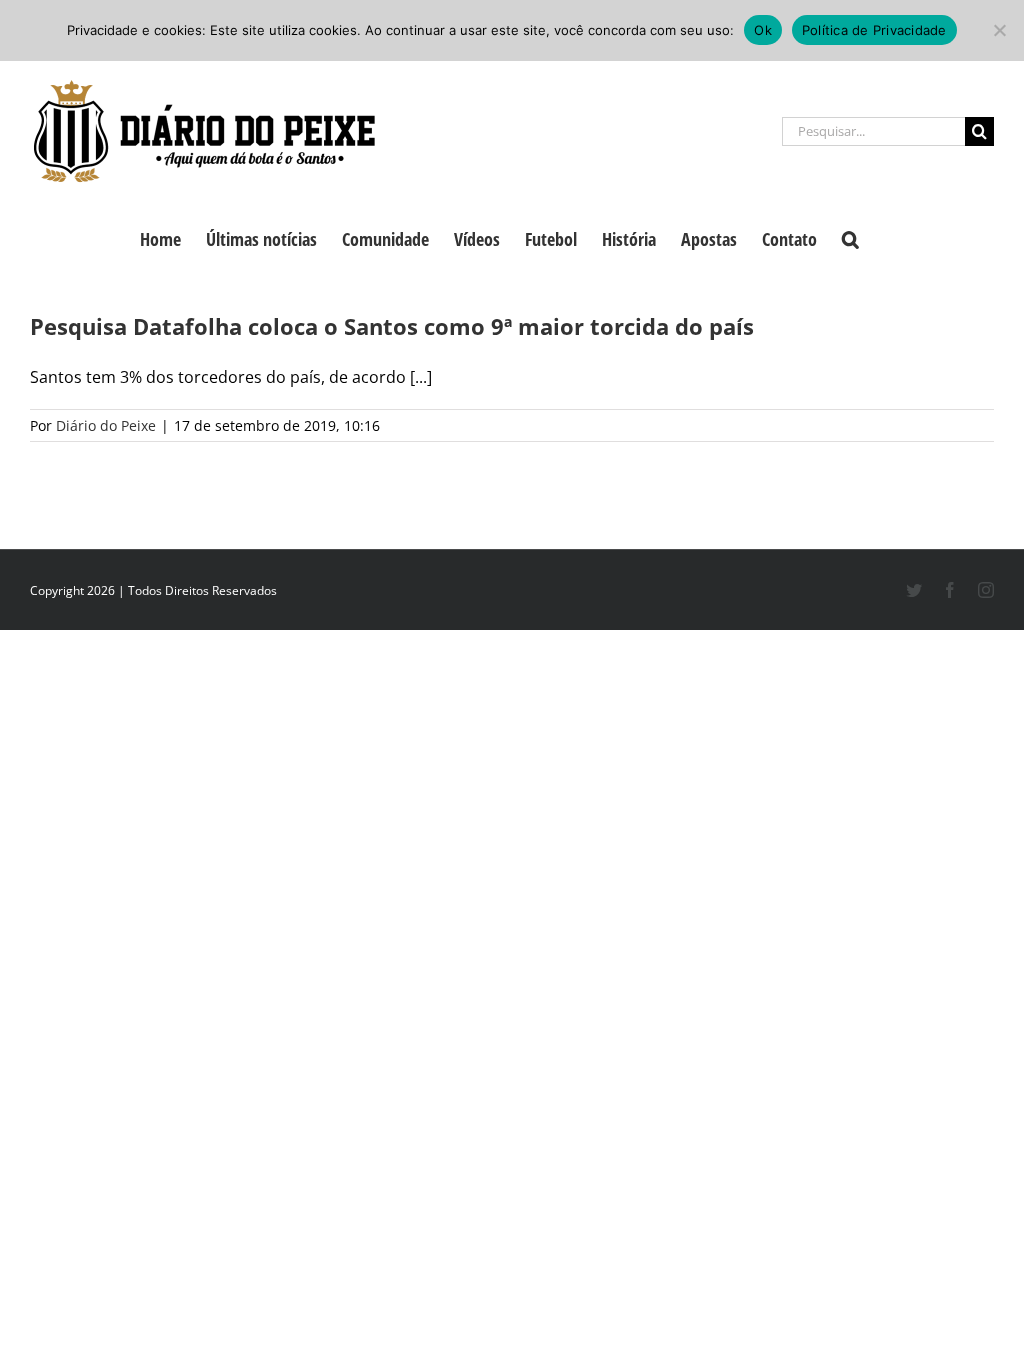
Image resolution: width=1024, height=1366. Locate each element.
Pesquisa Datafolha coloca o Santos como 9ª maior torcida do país (392, 326)
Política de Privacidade (874, 30)
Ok (763, 30)
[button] (850, 237)
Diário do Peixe (106, 425)
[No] (999, 30)
